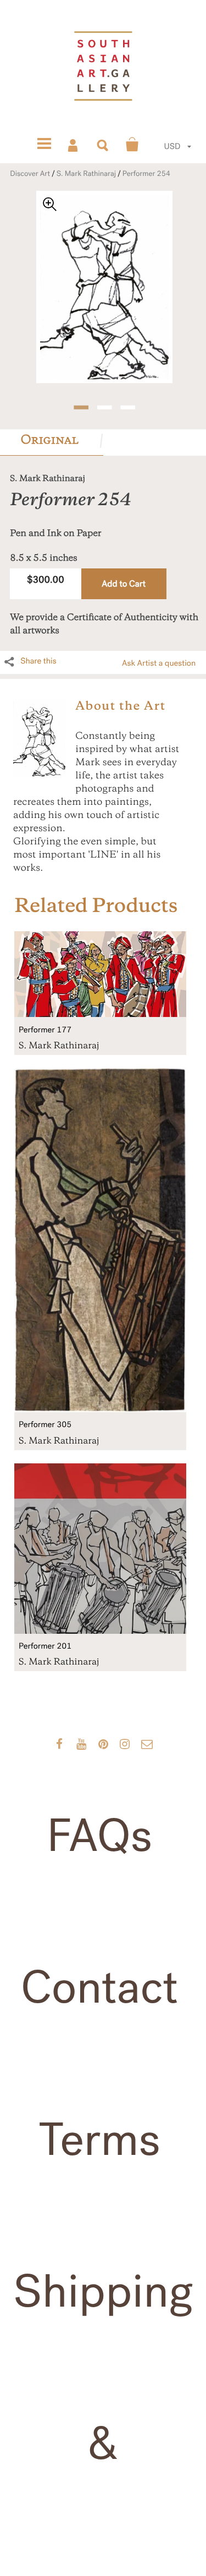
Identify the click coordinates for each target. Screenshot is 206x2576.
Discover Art (30, 174)
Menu (44, 145)
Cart (132, 145)
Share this (38, 661)
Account (74, 145)
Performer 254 (146, 174)
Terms (99, 2140)
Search (103, 145)
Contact (99, 1988)
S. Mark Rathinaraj (86, 174)
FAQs (99, 1836)
